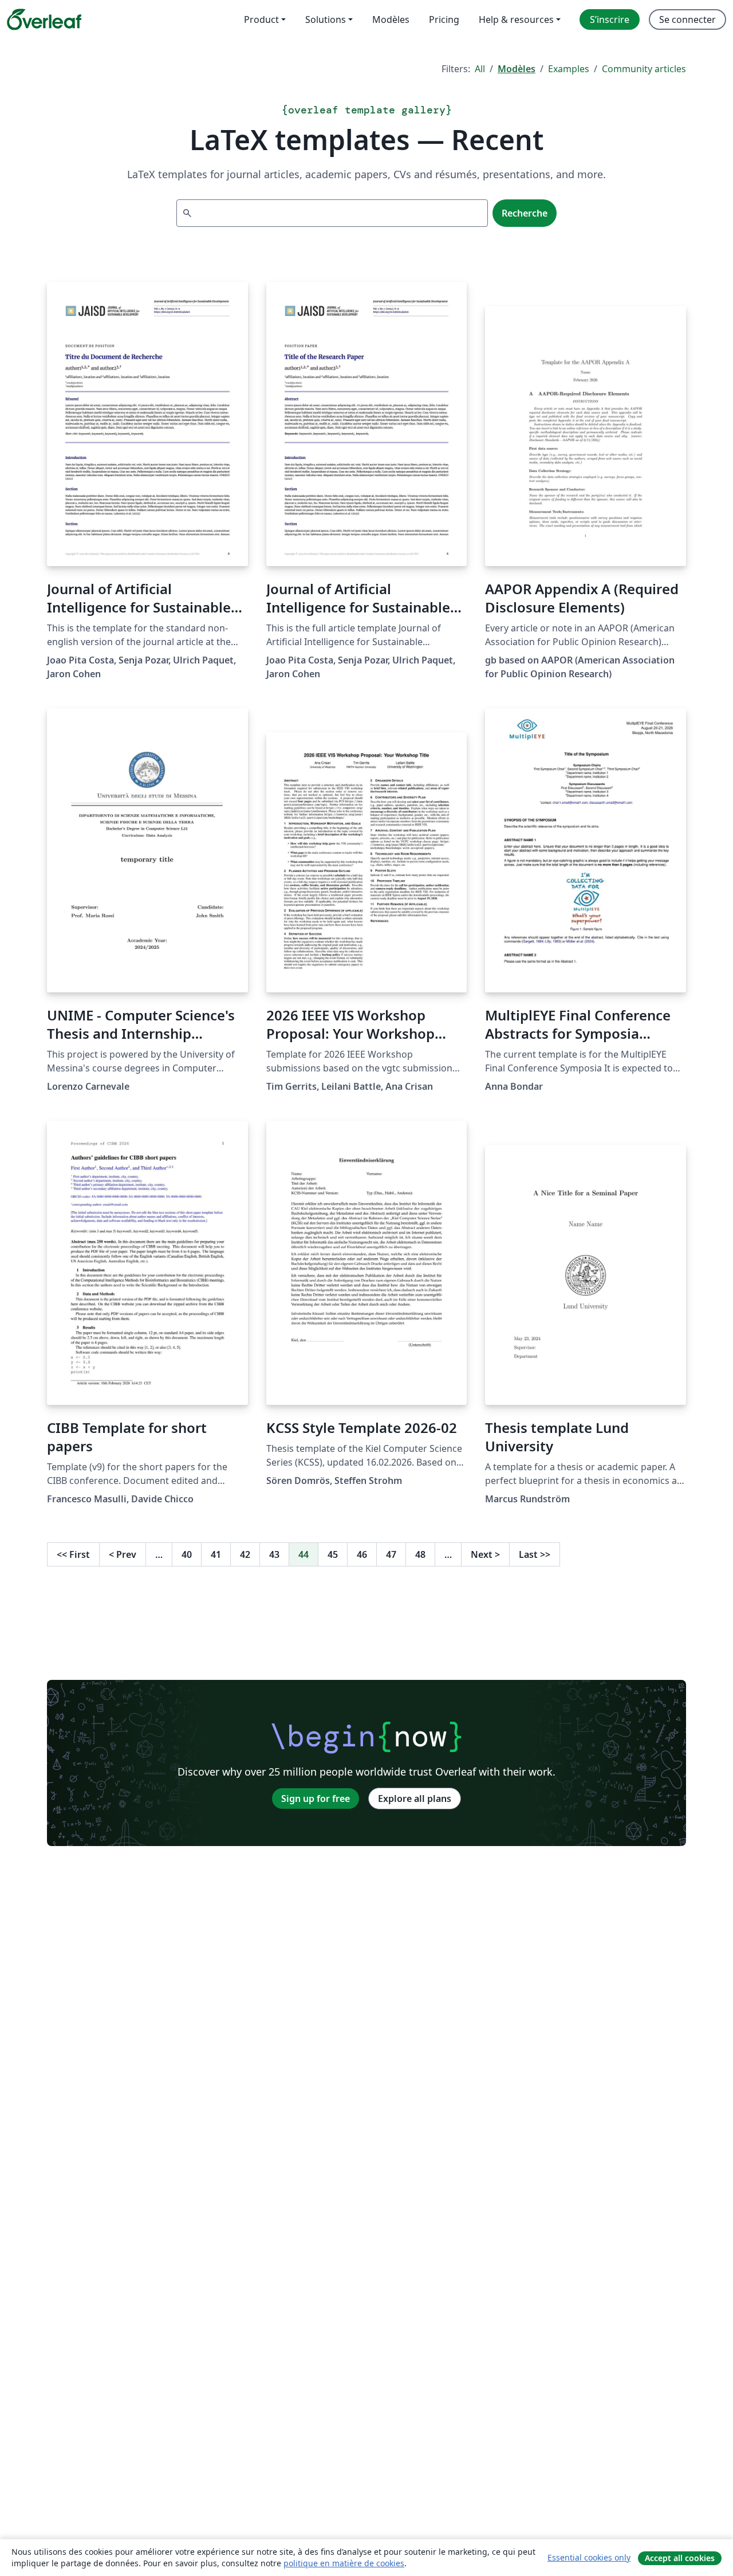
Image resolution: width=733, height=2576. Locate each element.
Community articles (644, 69)
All (480, 69)
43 (274, 1554)
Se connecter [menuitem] (687, 19)
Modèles (517, 69)
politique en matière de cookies (344, 2563)
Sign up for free (316, 1799)
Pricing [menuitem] (444, 19)
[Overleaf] (44, 19)
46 (362, 1554)
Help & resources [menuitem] (516, 19)
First (73, 1554)
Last (535, 1554)
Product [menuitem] (261, 19)
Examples (569, 69)
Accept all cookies (680, 2558)
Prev (123, 1554)
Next (485, 1554)
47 (391, 1554)
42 (245, 1554)
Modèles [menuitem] (391, 19)
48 (420, 1554)
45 (333, 1554)
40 (187, 1554)
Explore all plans (415, 1799)
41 (216, 1554)
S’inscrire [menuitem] (610, 19)
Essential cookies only (589, 2557)
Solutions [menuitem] (326, 19)
